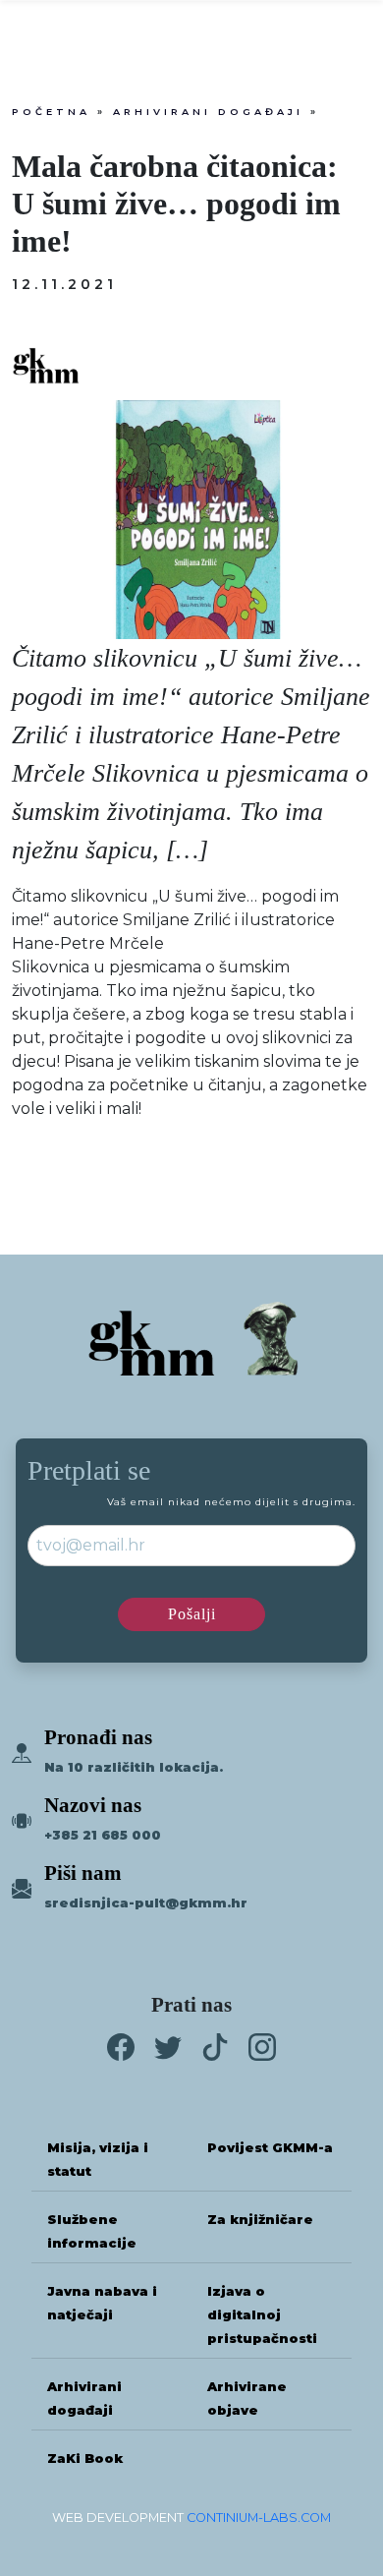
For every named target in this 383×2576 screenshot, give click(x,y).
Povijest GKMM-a (270, 2148)
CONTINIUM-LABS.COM (259, 2517)
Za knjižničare (260, 2220)
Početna (51, 112)
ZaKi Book (85, 2459)
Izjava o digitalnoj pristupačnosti (262, 2315)
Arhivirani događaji (208, 112)
